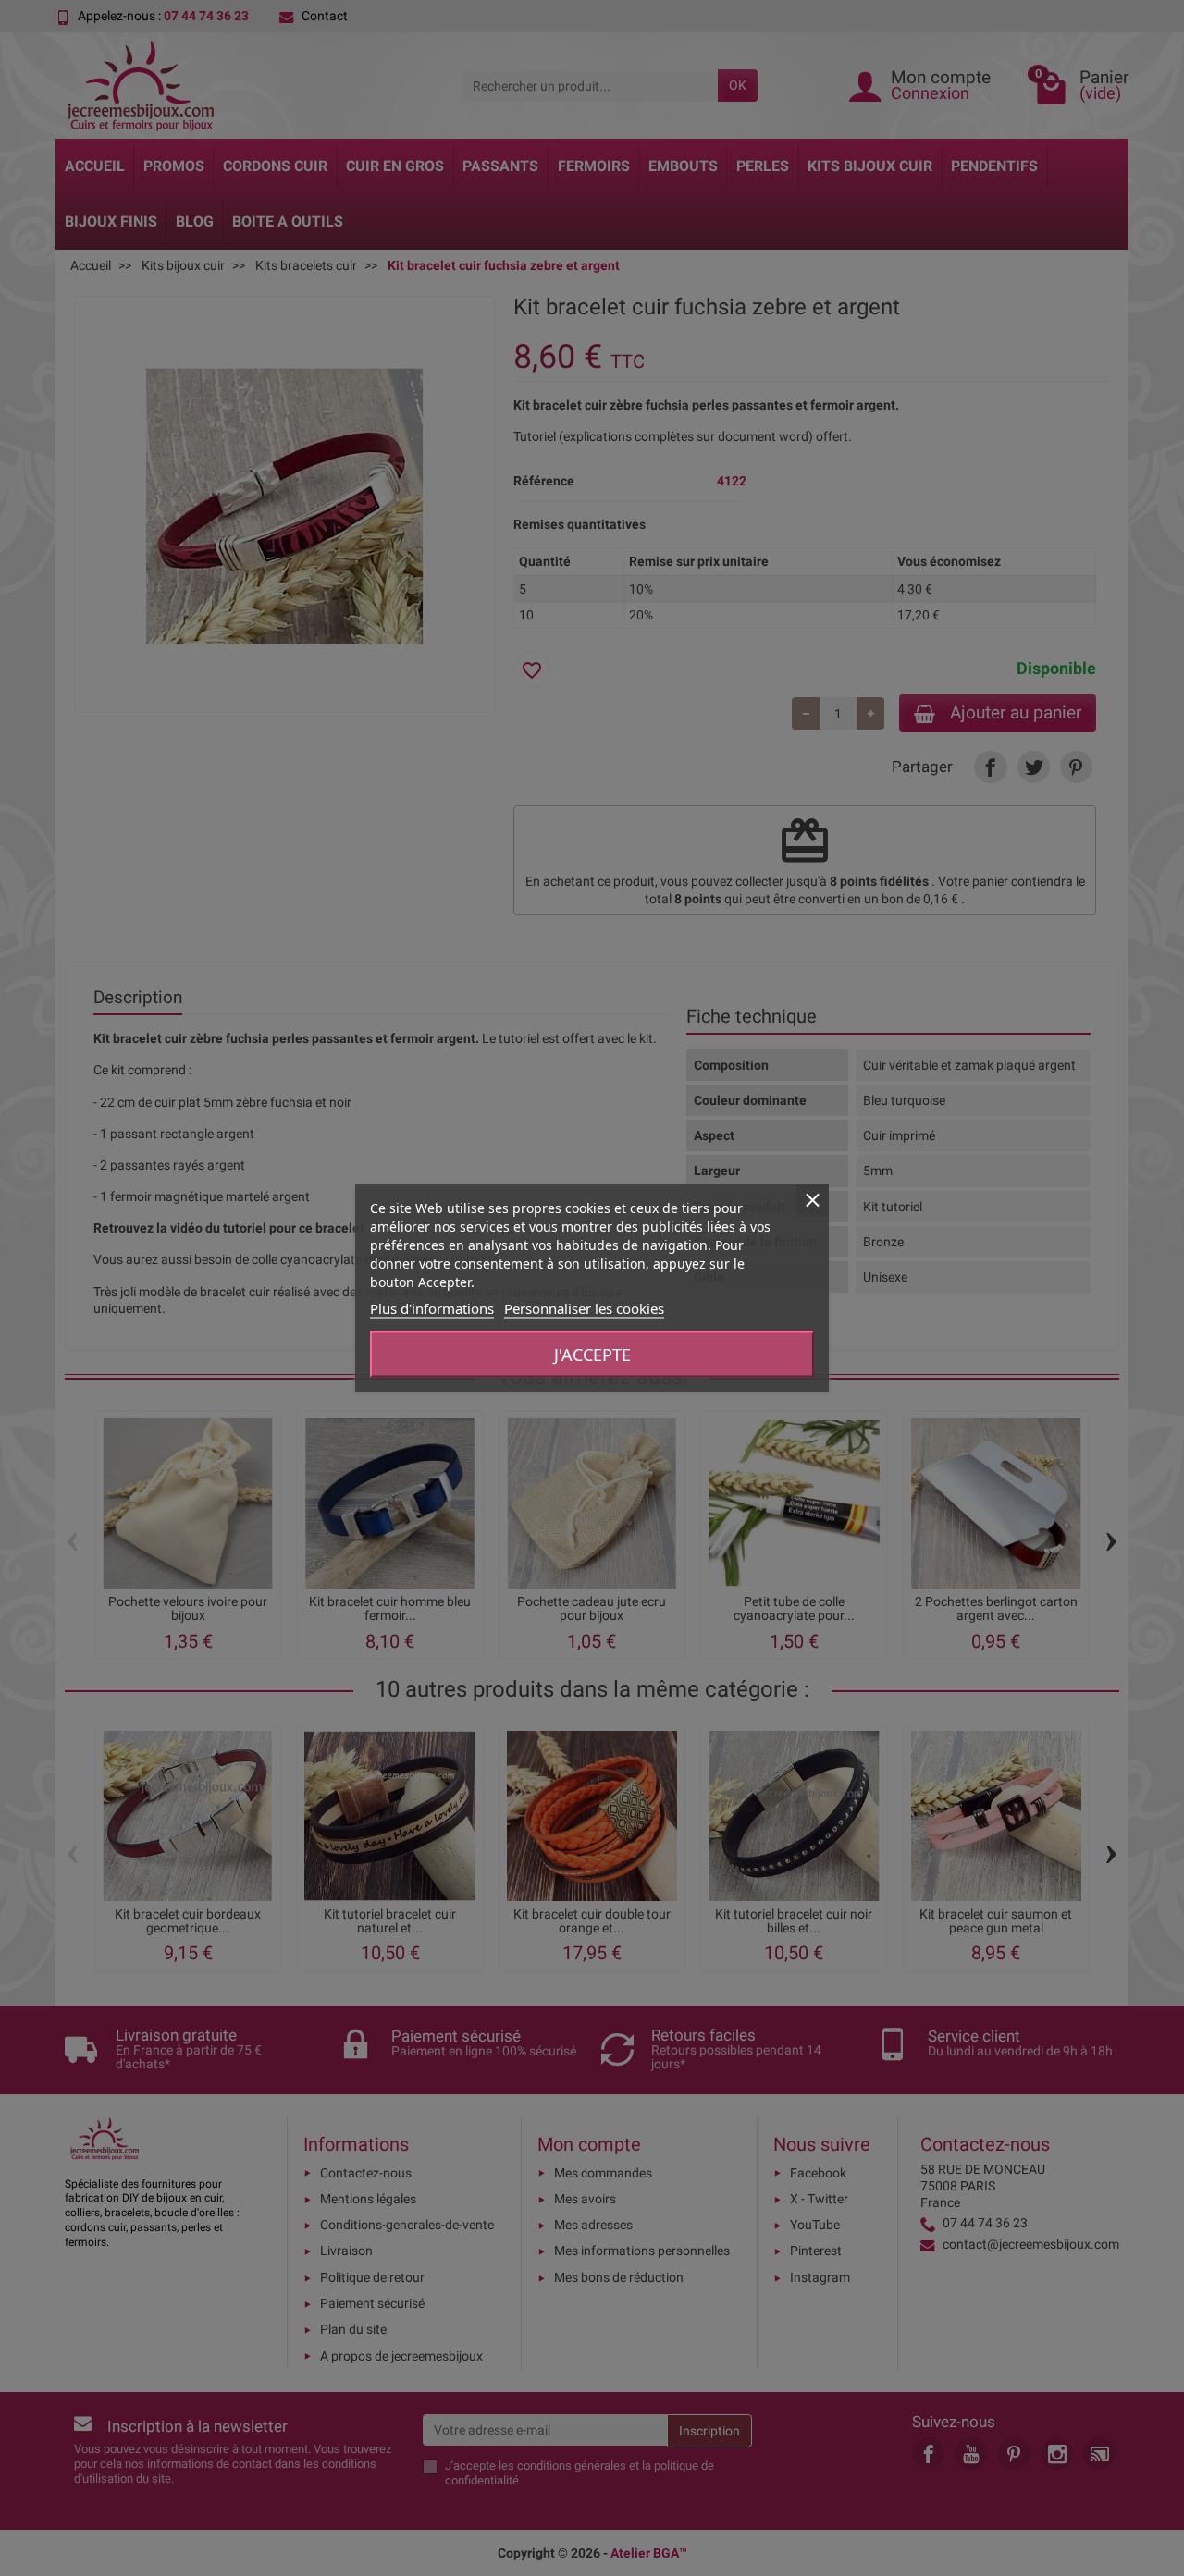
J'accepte (592, 1355)
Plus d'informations (432, 1308)
